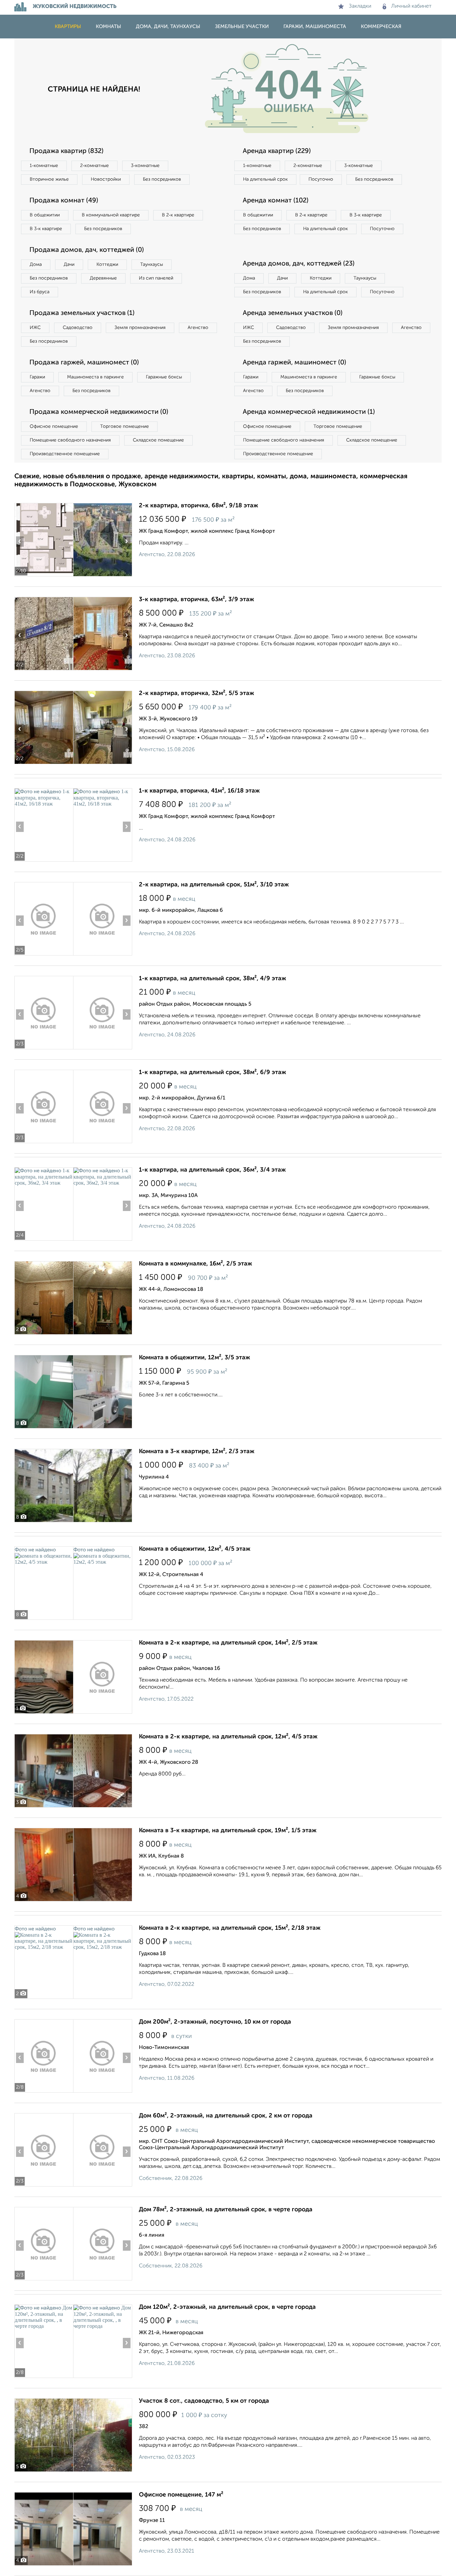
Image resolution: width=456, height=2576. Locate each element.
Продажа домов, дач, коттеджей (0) (87, 250)
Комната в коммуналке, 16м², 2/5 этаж (195, 1264)
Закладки (360, 6)
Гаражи (37, 377)
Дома (36, 265)
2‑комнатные (94, 166)
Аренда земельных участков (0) (293, 313)
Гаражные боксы (164, 377)
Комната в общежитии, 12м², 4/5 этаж (195, 1549)
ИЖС (35, 328)
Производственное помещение (65, 454)
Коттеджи (107, 265)
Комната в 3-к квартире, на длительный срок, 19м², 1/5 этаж (228, 1831)
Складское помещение (158, 440)
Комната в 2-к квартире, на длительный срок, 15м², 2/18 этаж (230, 1928)
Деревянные (103, 278)
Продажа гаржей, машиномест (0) (84, 363)
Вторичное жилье (49, 179)
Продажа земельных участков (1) (82, 313)
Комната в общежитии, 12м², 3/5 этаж (194, 1358)
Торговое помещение (125, 426)
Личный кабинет (411, 6)
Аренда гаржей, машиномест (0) (294, 363)
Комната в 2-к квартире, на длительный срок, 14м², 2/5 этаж (228, 1643)
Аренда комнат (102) (276, 201)
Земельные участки (242, 27)
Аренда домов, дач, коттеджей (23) (299, 264)
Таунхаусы (152, 265)
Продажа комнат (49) (64, 201)
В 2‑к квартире (178, 215)
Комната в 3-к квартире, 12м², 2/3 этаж (197, 1451)
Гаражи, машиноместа (315, 27)
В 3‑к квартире (46, 229)
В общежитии (45, 215)
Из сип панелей (156, 278)
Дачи (69, 265)
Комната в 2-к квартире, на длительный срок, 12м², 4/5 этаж (228, 1737)
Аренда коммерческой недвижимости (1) (309, 412)
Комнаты (108, 27)
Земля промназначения (140, 328)
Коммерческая (381, 27)
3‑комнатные (145, 166)
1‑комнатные (44, 166)
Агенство (198, 328)
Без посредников (162, 179)
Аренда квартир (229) (277, 151)
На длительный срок (265, 179)
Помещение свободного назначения (70, 440)
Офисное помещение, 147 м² (181, 2495)
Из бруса (40, 292)
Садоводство (78, 328)
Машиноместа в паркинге (95, 377)
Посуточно (321, 179)
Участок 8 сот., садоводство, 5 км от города (204, 2401)
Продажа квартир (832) (66, 151)
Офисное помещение (54, 426)
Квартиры (68, 27)
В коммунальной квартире (111, 215)
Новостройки (106, 179)
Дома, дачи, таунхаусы (168, 27)
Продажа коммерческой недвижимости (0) (99, 412)
